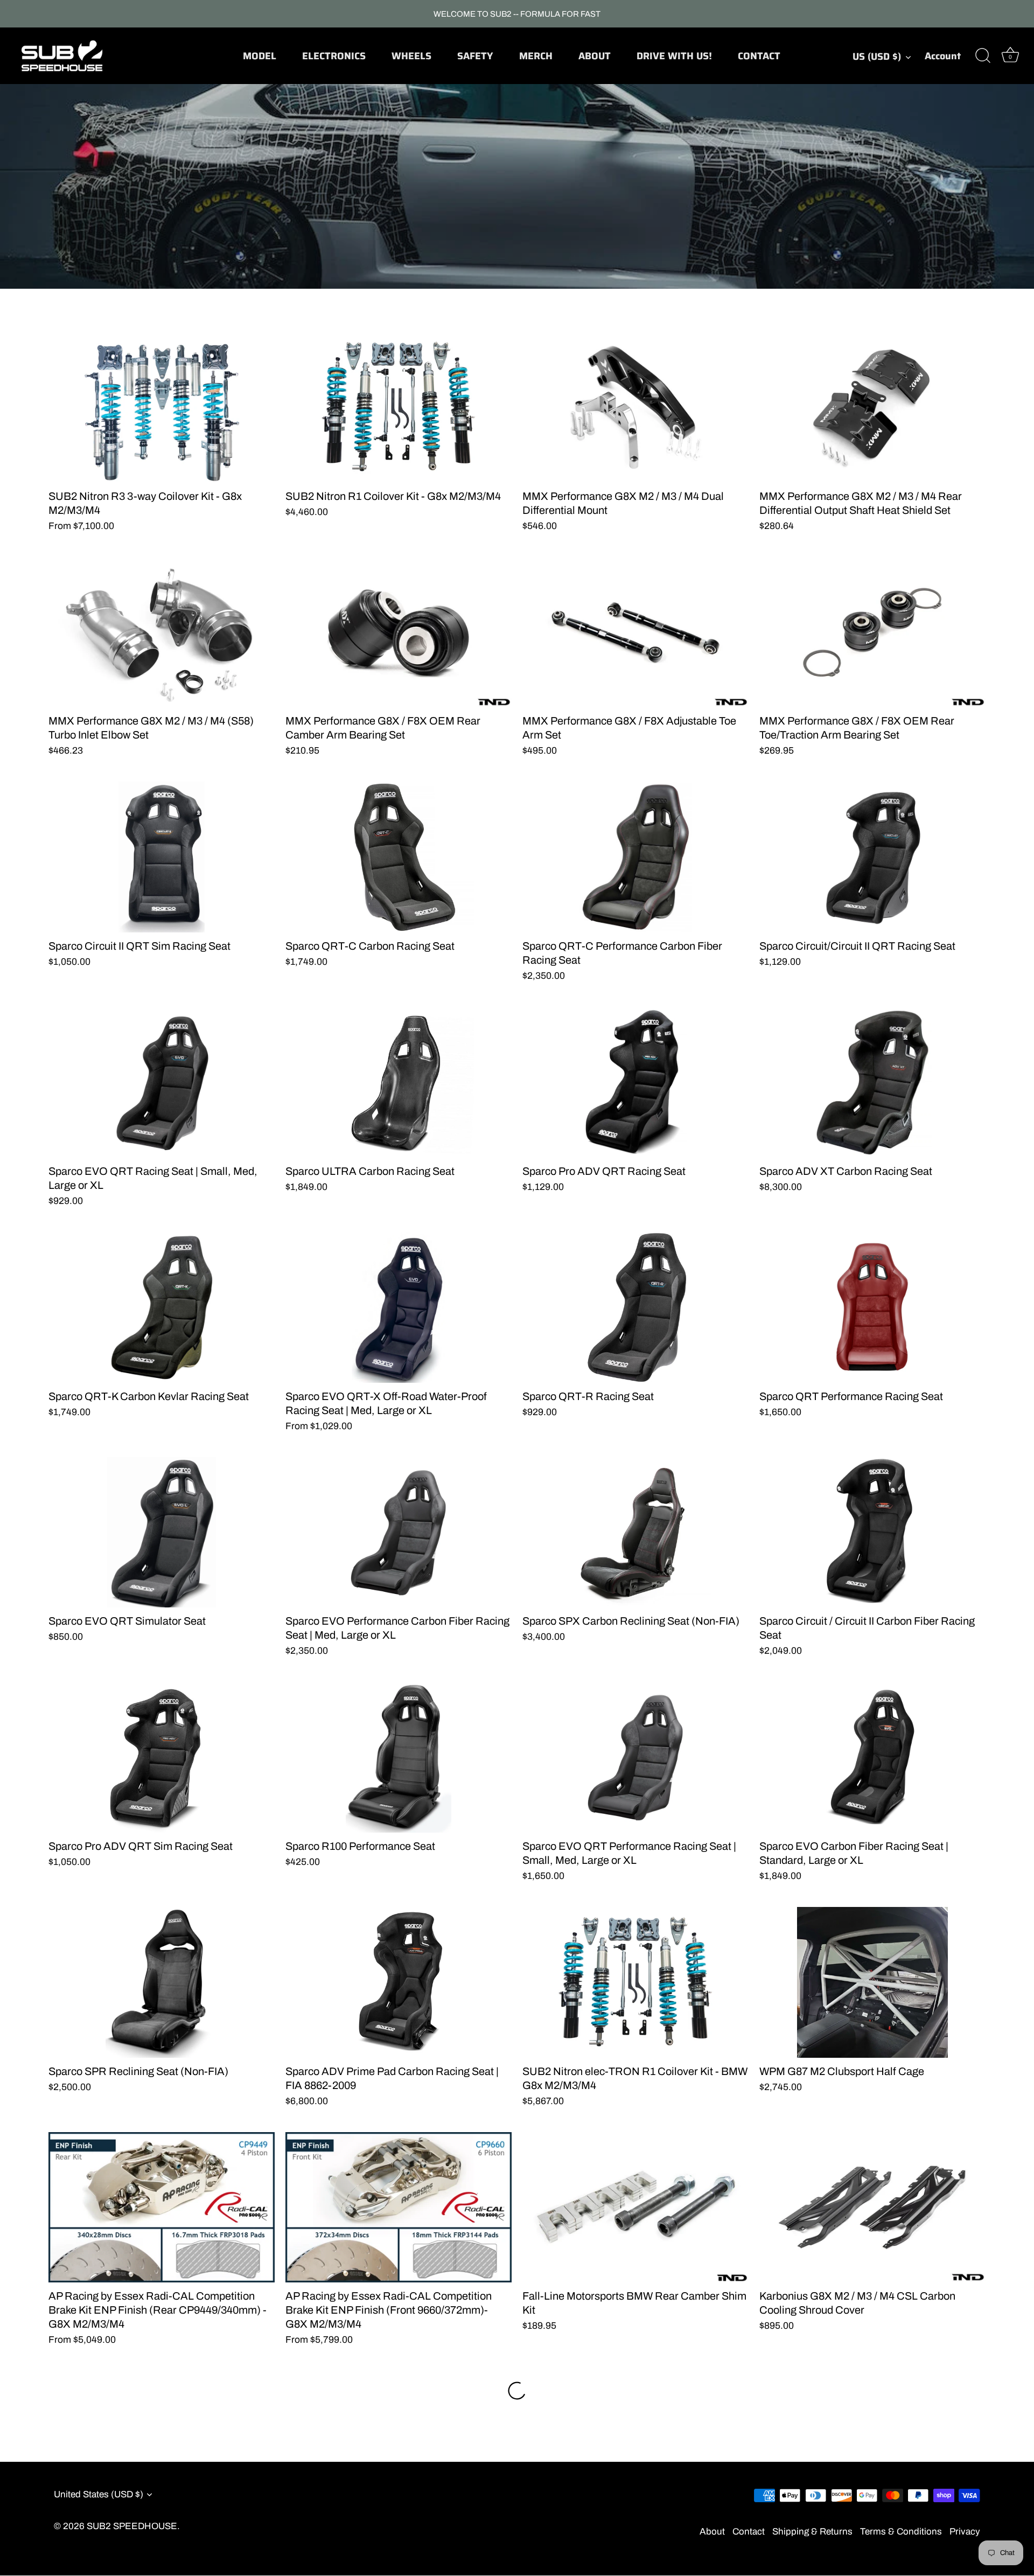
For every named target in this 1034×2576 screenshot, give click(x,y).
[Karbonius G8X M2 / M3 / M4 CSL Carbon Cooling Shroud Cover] (872, 2208)
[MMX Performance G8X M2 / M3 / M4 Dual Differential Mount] (635, 407)
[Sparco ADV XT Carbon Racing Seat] (872, 1082)
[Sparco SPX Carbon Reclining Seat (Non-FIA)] (635, 1533)
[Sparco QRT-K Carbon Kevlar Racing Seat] (162, 1307)
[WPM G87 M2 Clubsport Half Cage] (872, 1982)
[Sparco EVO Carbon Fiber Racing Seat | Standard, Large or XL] (872, 1757)
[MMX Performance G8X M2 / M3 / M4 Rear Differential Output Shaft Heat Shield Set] (872, 407)
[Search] (983, 56)
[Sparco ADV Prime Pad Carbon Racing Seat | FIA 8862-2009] (399, 1982)
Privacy (965, 2532)
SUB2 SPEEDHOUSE (132, 2527)
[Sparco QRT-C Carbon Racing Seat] (399, 857)
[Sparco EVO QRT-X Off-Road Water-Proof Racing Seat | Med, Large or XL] (399, 1307)
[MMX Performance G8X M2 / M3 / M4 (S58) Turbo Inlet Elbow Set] (162, 632)
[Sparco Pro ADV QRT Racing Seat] (635, 1082)
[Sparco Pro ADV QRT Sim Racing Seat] (162, 1757)
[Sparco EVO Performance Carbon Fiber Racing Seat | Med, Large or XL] (399, 1533)
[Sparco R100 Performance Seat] (399, 1757)
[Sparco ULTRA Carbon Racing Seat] (399, 1082)
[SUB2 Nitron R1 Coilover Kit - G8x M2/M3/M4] (399, 407)
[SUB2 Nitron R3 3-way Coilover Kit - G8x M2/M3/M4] (162, 407)
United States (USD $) (99, 2494)
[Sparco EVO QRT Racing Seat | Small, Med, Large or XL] (162, 1082)
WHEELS (411, 56)
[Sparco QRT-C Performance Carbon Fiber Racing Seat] (635, 857)
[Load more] (517, 2391)
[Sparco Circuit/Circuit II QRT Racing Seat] (872, 857)
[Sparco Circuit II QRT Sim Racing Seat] (162, 857)
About (712, 2532)
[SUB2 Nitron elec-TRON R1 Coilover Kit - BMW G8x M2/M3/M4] (635, 1982)
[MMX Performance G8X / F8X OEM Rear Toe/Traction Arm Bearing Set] (872, 632)
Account (943, 56)
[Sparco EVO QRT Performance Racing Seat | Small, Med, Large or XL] (635, 1757)
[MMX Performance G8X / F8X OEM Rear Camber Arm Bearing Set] (399, 632)
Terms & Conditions (901, 2532)
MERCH (536, 56)
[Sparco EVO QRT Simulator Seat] (162, 1533)
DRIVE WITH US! (674, 56)
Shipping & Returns (812, 2532)
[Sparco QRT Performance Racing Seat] (872, 1307)
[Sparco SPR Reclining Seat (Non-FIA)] (162, 1982)
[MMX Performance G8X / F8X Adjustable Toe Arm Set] (635, 632)
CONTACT (759, 56)
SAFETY (475, 56)
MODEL (260, 56)
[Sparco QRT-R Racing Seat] (635, 1307)
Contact (749, 2532)
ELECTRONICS (334, 56)
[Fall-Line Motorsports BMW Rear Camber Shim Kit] (635, 2208)
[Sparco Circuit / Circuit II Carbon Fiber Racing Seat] (872, 1533)
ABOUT (595, 56)
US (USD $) (877, 57)
